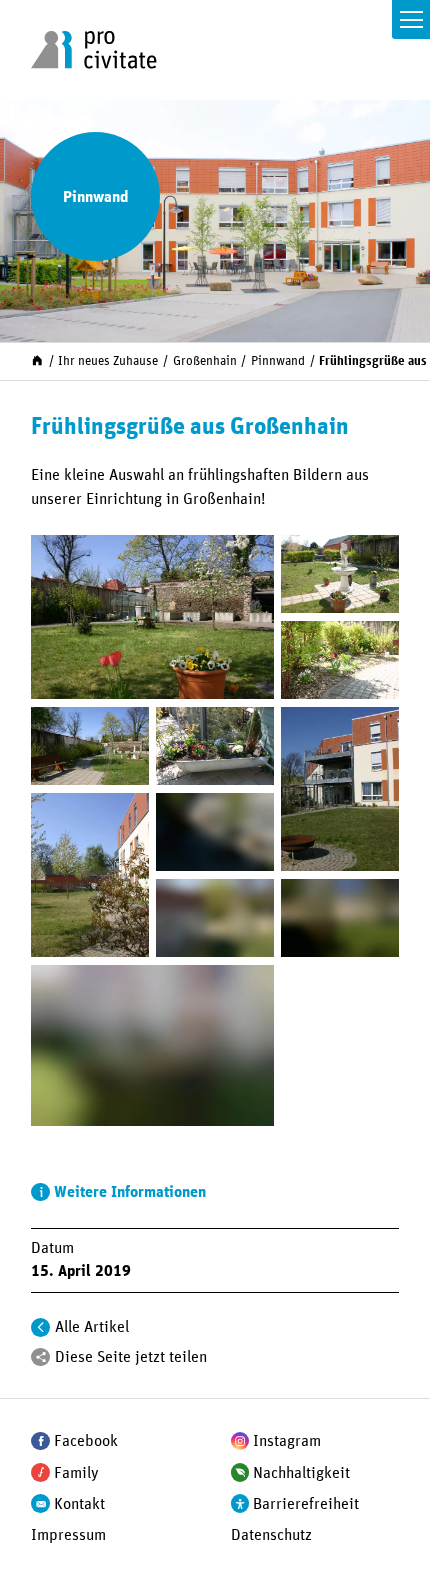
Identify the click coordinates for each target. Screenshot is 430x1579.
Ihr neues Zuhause (108, 361)
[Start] (37, 360)
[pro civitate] (93, 50)
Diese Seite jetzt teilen (131, 1357)
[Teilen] (40, 1357)
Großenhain (205, 361)
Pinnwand (278, 361)
